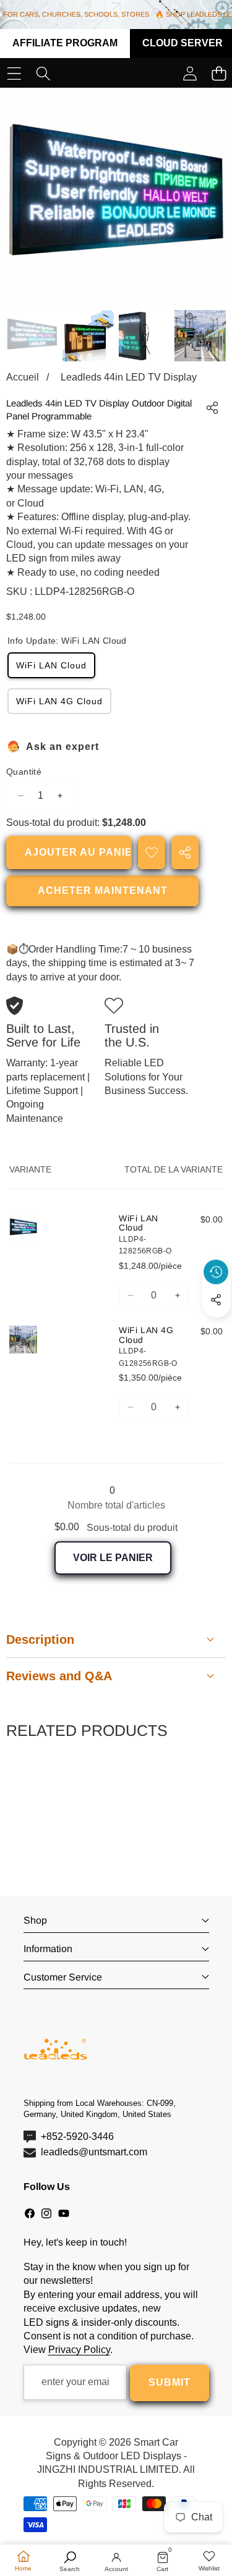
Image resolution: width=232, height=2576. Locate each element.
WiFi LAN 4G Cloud (59, 701)
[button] (217, 1328)
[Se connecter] (190, 74)
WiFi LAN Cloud (51, 665)
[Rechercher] (43, 74)
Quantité (24, 772)
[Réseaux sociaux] (216, 1300)
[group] (32, 336)
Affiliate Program (65, 43)
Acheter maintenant (103, 890)
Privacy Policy (79, 2350)
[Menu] (14, 74)
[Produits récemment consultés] (216, 1272)
